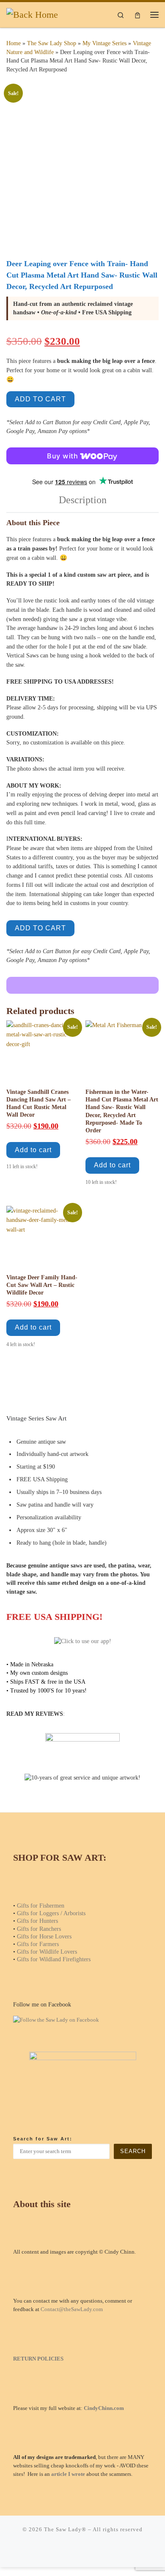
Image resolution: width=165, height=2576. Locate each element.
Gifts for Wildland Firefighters (54, 1959)
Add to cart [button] (33, 1150)
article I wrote (68, 2474)
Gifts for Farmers (38, 1944)
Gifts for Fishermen (41, 1905)
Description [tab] (83, 500)
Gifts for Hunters (37, 1921)
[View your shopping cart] (137, 15)
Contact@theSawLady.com (72, 2309)
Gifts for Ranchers (39, 1929)
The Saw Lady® (65, 2529)
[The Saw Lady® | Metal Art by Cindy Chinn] (32, 14)
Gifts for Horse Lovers (44, 1936)
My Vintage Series (104, 43)
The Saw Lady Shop (52, 43)
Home (14, 43)
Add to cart (40, 399)
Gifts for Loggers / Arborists (51, 1913)
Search (133, 2151)
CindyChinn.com (104, 2408)
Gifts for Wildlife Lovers (47, 1952)
